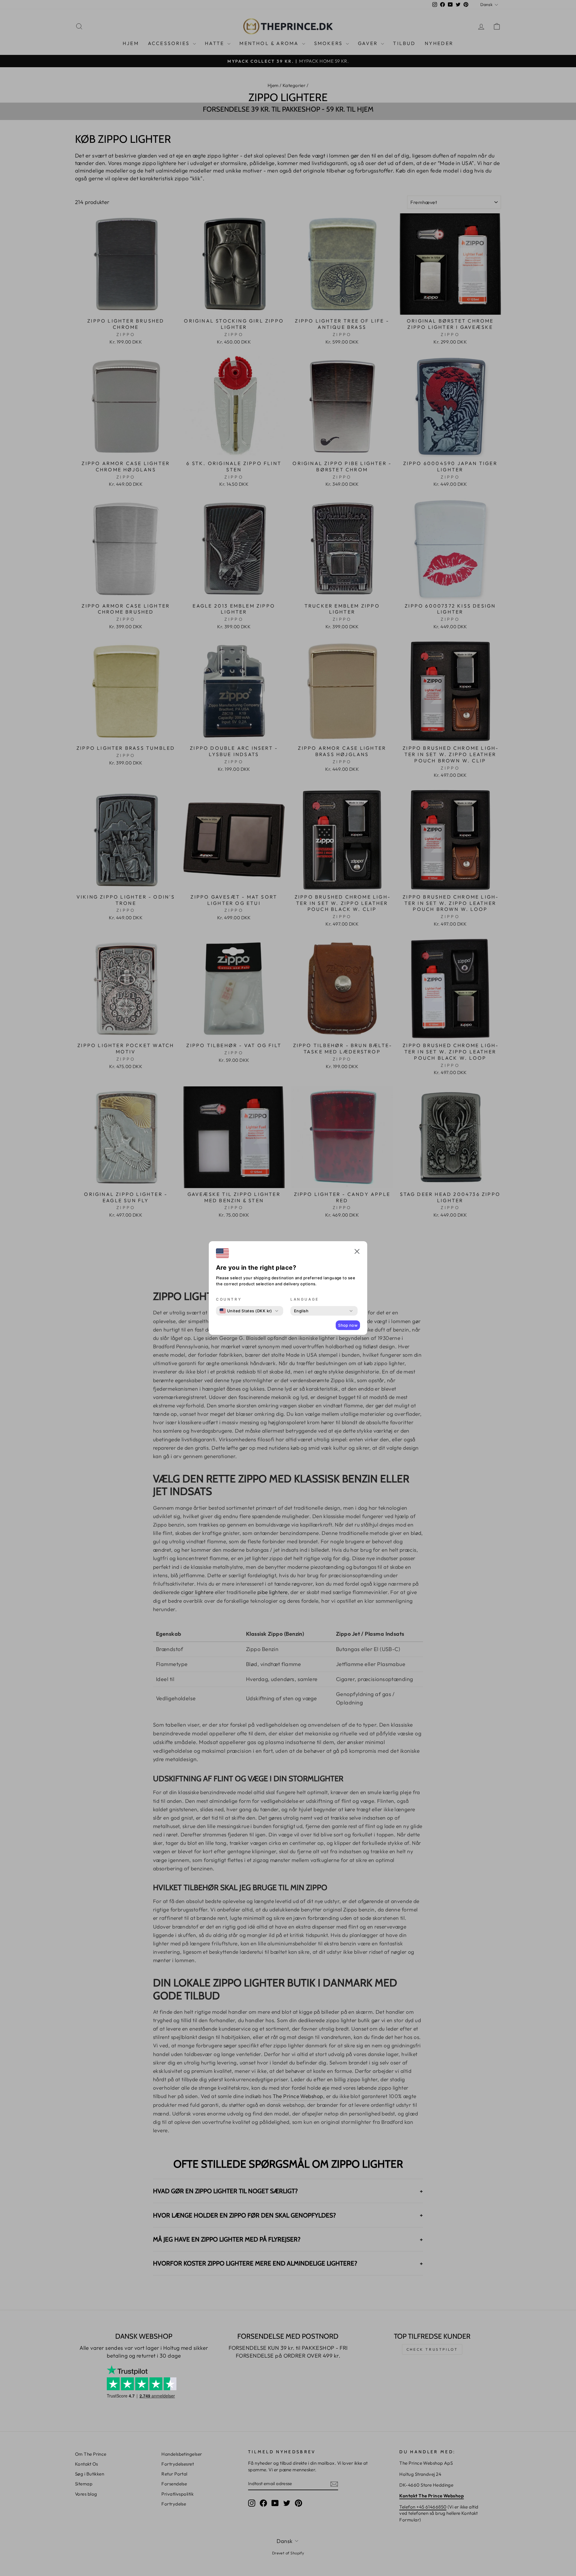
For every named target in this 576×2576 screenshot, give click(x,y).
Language (305, 1299)
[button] (357, 1252)
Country (229, 1299)
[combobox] (246, 1311)
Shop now (348, 1325)
